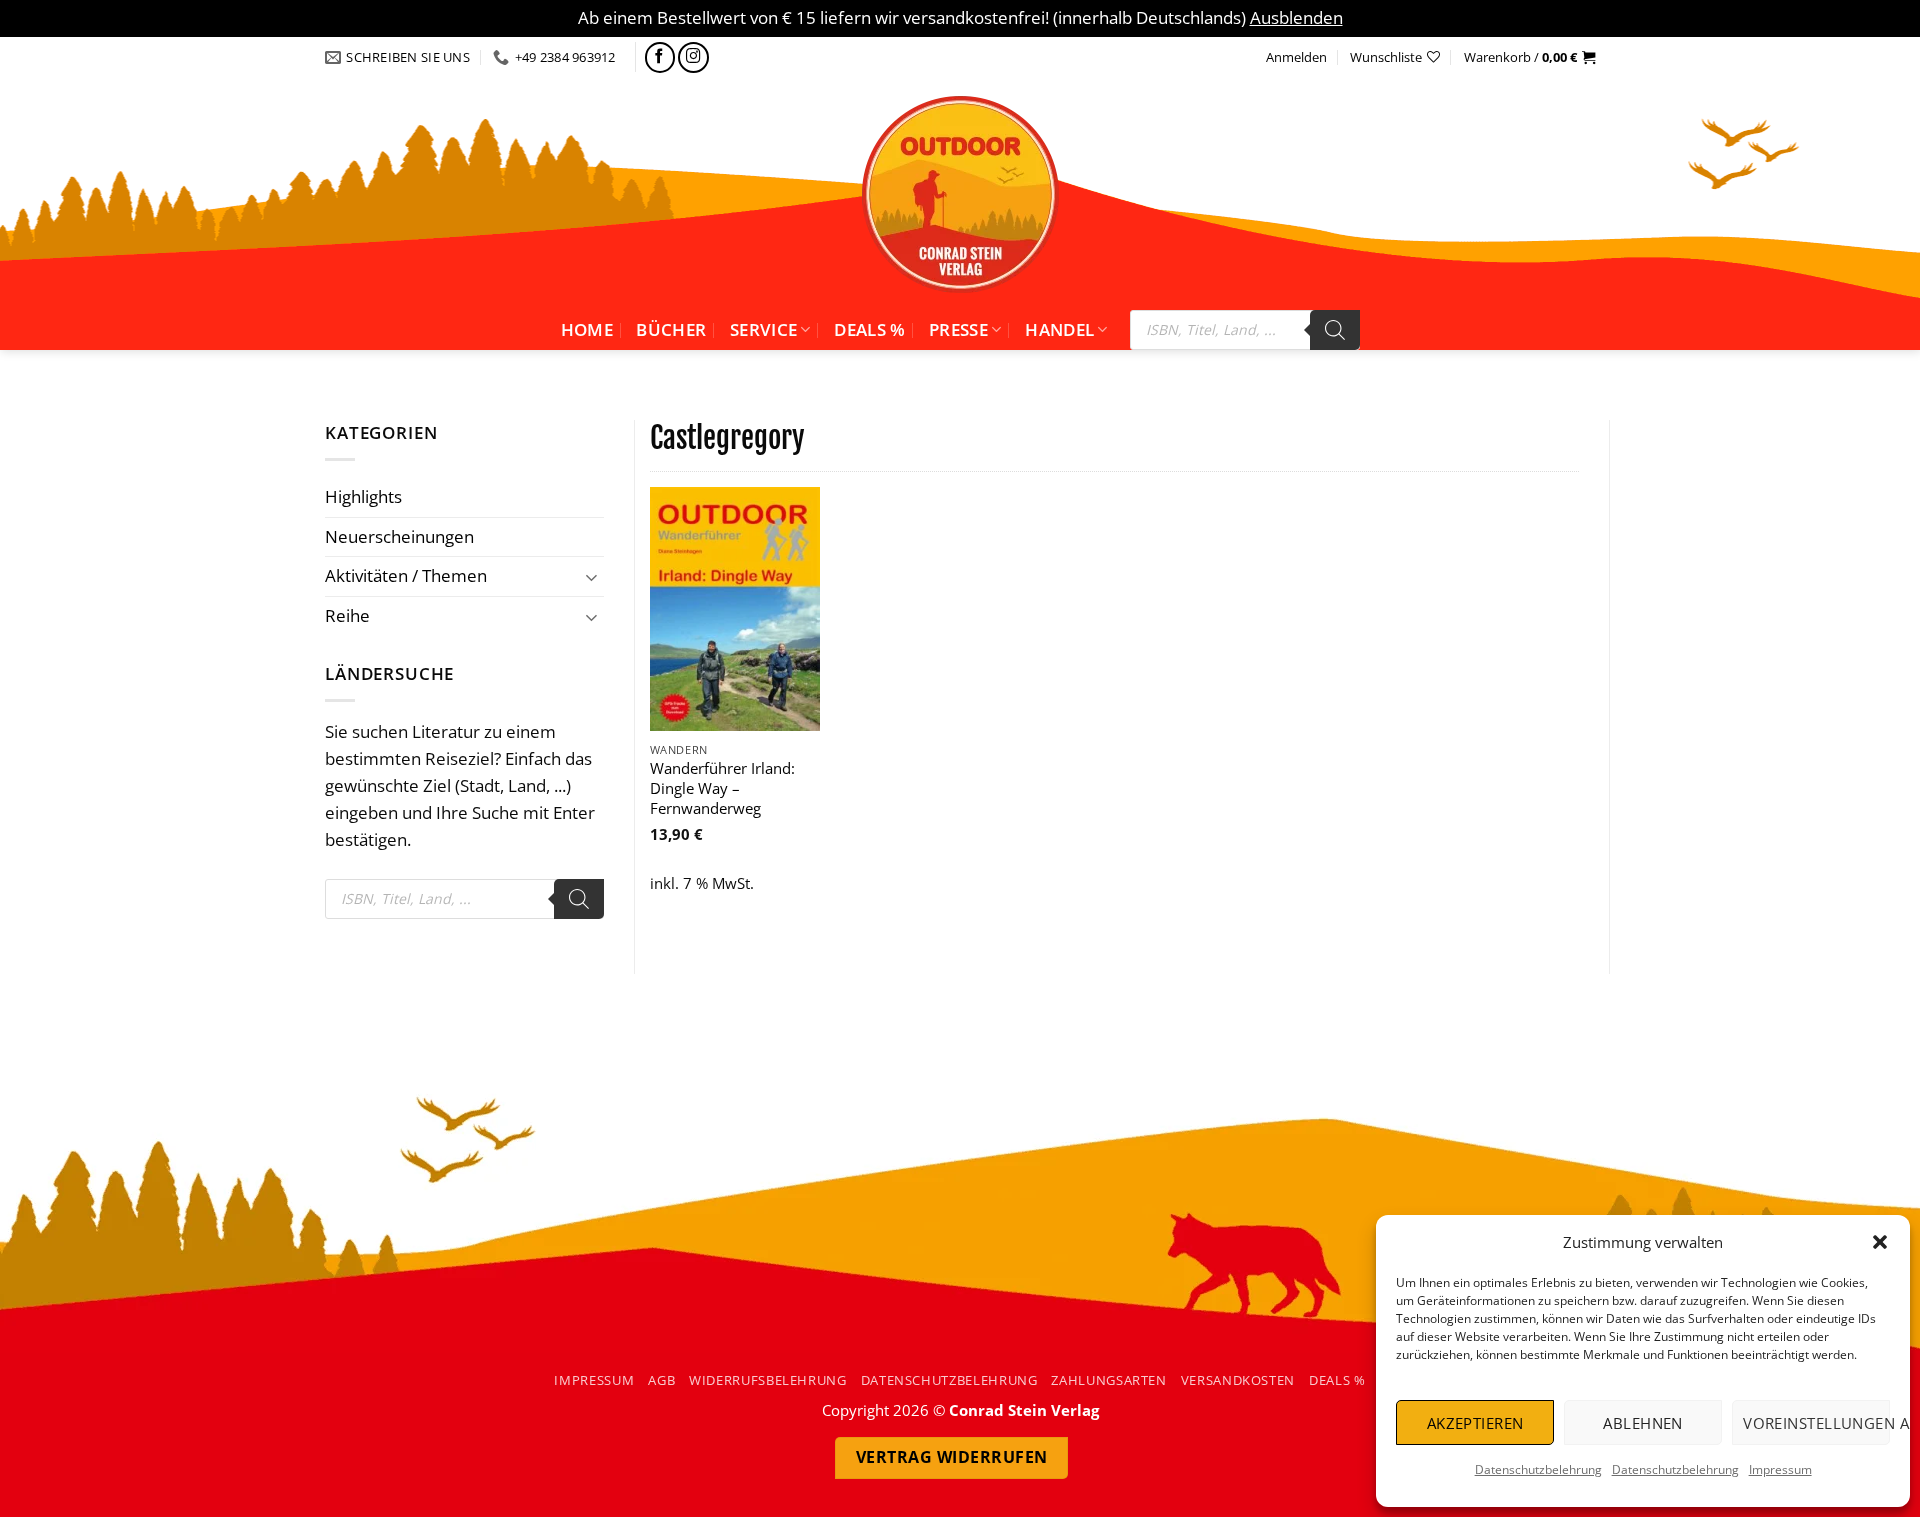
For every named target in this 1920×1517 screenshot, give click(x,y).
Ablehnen (1643, 1423)
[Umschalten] (592, 576)
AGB (661, 1380)
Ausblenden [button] (1296, 17)
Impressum (1780, 1469)
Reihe (347, 615)
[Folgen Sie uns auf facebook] (660, 57)
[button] (1880, 1242)
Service (763, 329)
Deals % (869, 329)
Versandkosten (1238, 1380)
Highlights (363, 496)
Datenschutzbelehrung (1538, 1469)
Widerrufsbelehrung (768, 1380)
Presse (958, 329)
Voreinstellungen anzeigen (1816, 1423)
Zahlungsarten (1108, 1380)
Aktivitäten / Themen (406, 575)
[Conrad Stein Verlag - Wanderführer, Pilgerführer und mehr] (960, 194)
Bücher (671, 329)
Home (587, 329)
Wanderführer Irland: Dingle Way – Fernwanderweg (722, 788)
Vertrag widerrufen (952, 1457)
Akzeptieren (1475, 1423)
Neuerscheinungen (399, 536)
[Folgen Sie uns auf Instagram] (693, 57)
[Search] (1335, 330)
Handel (1059, 329)
